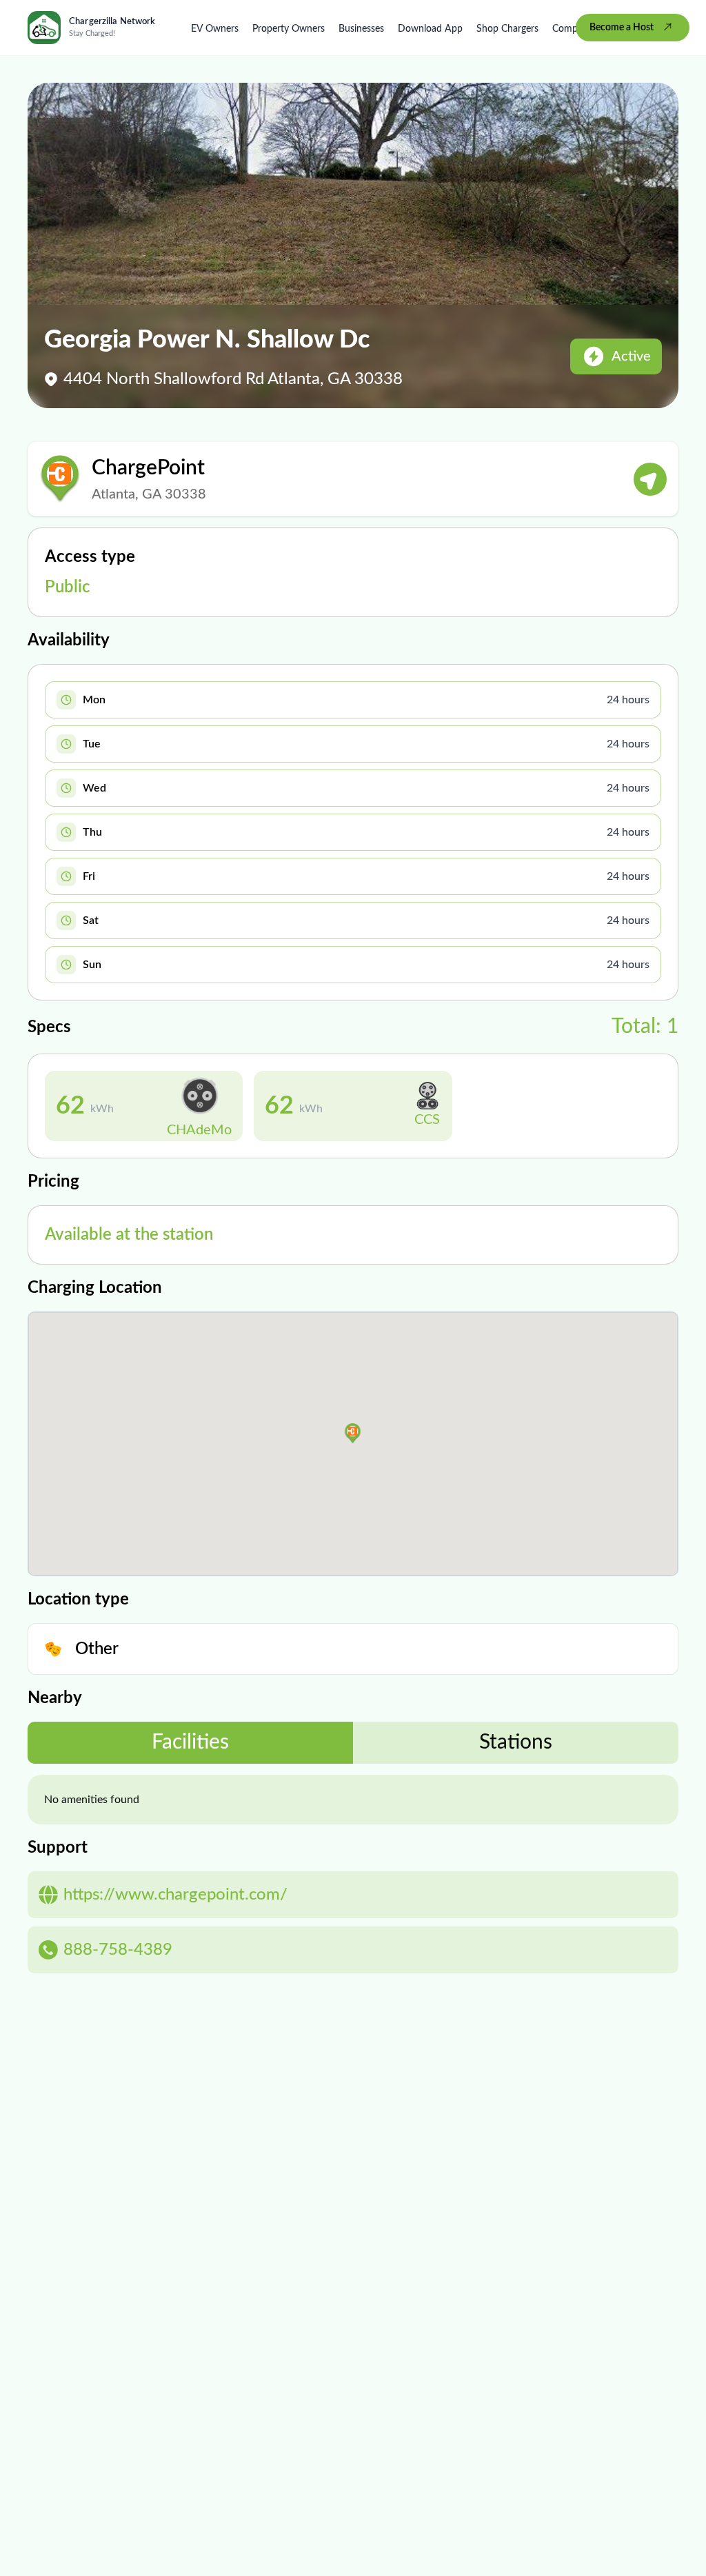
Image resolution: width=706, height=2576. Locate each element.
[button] (353, 1433)
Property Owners (289, 29)
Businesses (361, 29)
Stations (516, 1742)
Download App (430, 29)
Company (573, 29)
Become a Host (622, 28)
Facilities (190, 1742)
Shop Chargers (507, 29)
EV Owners (215, 29)
